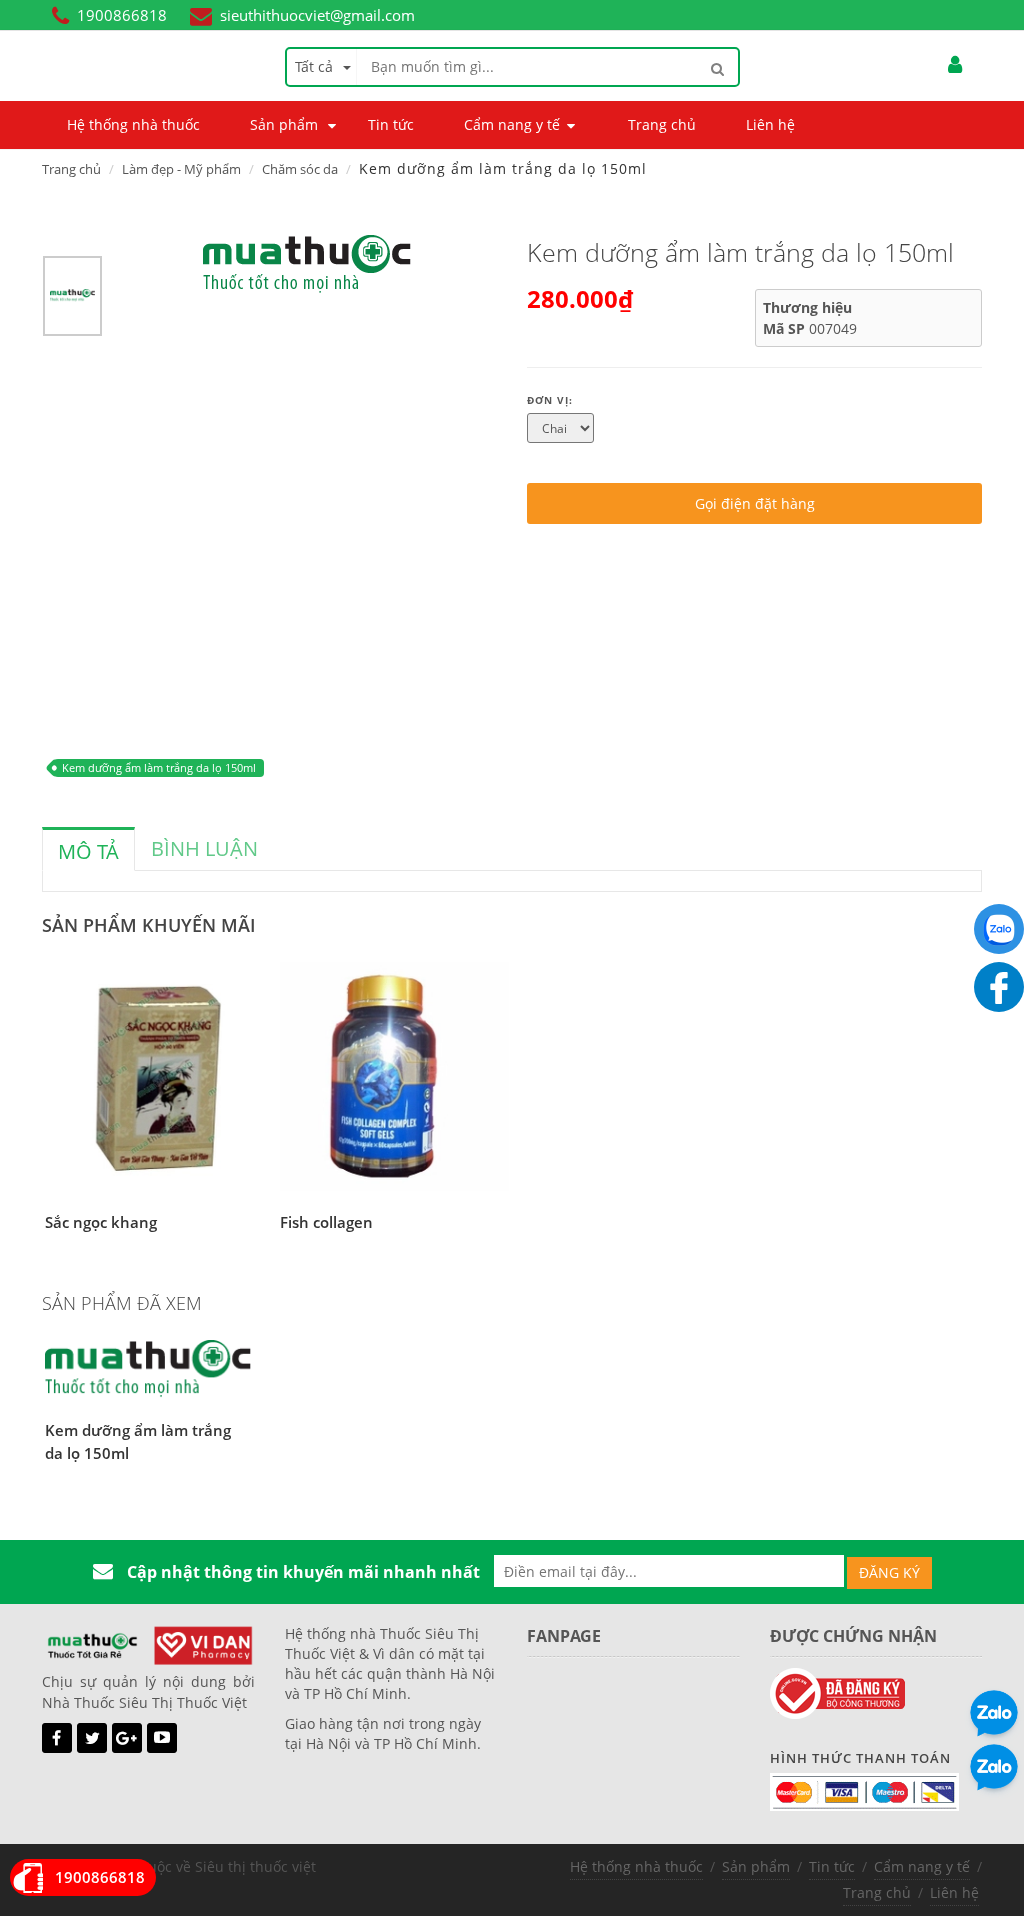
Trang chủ (71, 169)
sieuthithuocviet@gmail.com (317, 15)
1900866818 (122, 15)
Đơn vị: (550, 400)
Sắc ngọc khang (101, 1222)
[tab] (88, 849)
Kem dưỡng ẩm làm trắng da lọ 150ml (159, 767)
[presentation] (88, 852)
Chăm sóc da (300, 169)
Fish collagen (326, 1222)
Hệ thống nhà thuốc (636, 1866)
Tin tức (832, 1866)
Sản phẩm (756, 1866)
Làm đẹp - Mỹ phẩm (181, 169)
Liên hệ (954, 1892)
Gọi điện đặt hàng (755, 503)
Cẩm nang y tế (922, 1866)
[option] (72, 301)
